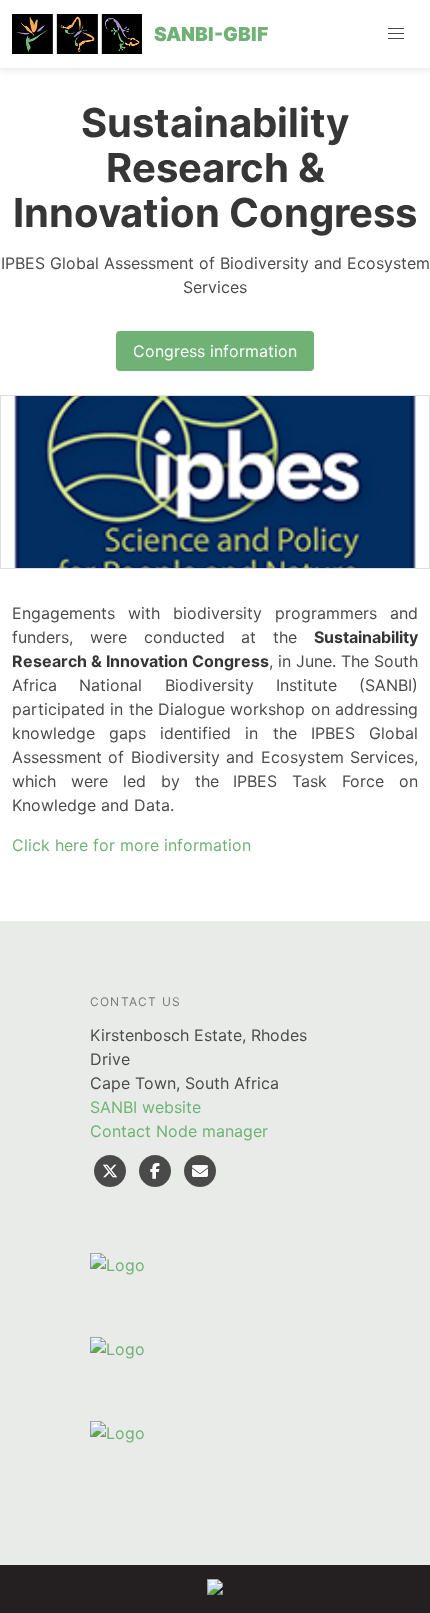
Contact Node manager (179, 1131)
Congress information (215, 351)
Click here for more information (131, 845)
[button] (396, 34)
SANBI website (145, 1107)
